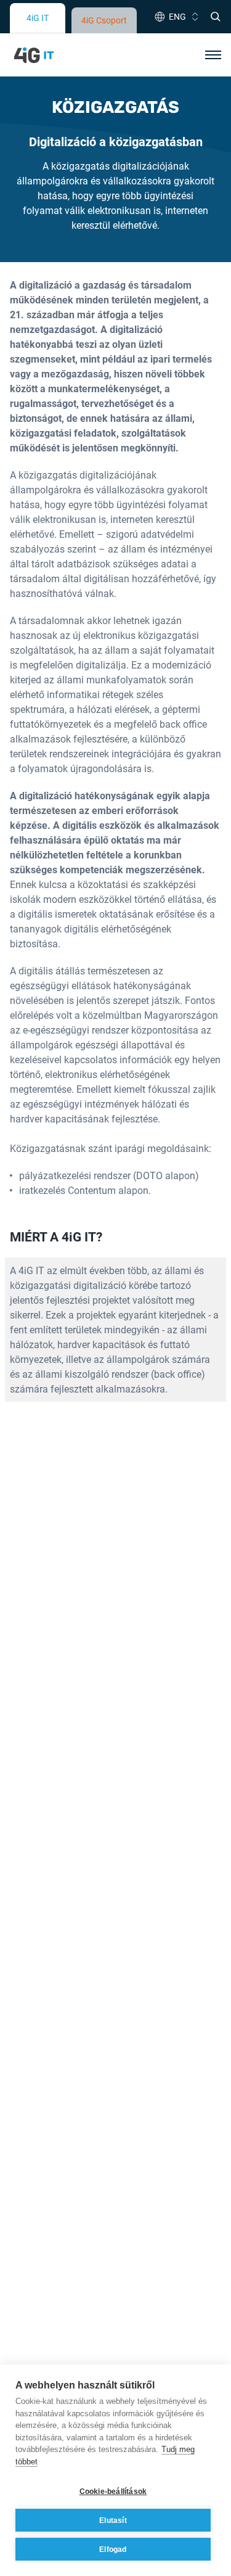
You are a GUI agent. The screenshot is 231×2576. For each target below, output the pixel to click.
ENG (177, 16)
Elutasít (113, 2520)
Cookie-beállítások (113, 2492)
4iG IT (38, 18)
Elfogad (113, 2549)
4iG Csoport (104, 20)
